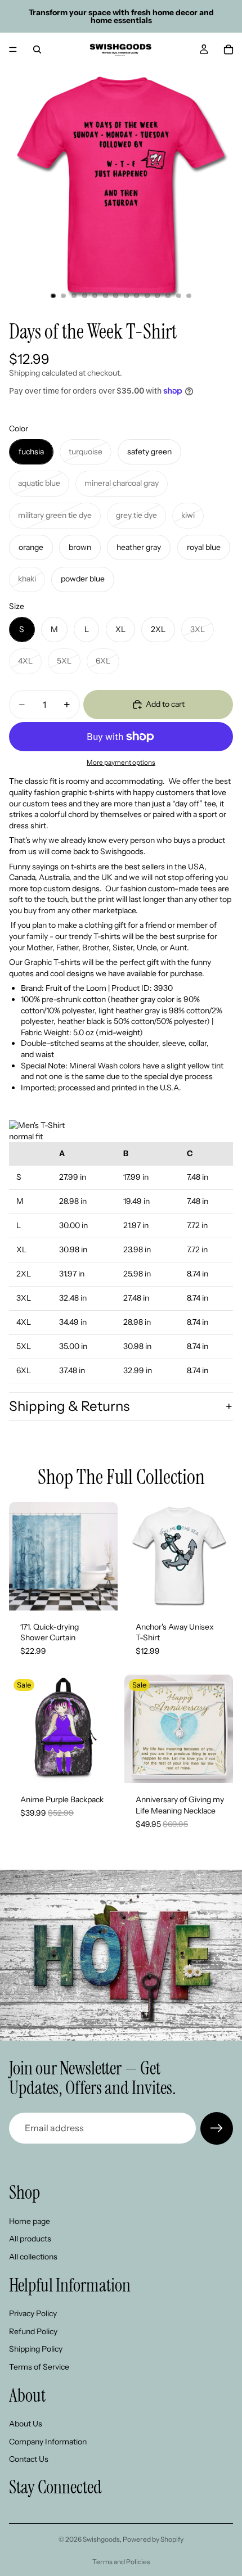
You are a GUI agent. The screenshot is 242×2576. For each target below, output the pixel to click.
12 (168, 296)
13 (178, 296)
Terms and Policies (121, 2562)
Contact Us (29, 2459)
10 (147, 296)
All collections (33, 2256)
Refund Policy (33, 2331)
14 (189, 296)
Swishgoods (101, 2539)
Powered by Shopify (153, 2539)
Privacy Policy (33, 2313)
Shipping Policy (36, 2349)
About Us (26, 2424)
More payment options (121, 763)
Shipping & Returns (69, 1406)
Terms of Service (39, 2366)
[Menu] (13, 49)
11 (158, 296)
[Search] (37, 49)
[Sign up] (217, 2128)
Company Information (48, 2441)
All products (30, 2239)
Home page (30, 2221)
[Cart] (228, 49)
